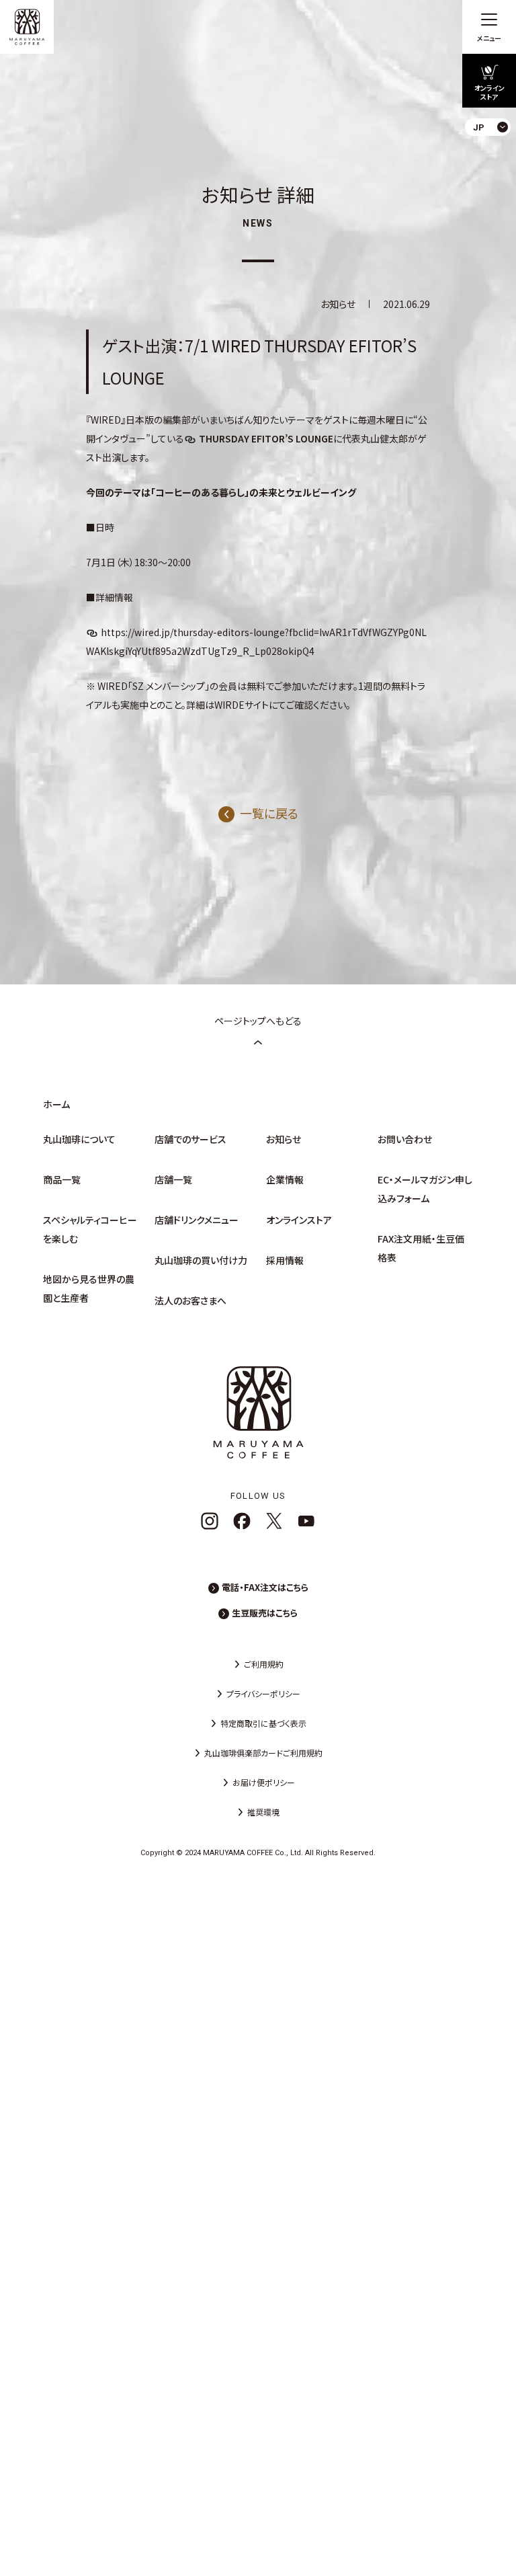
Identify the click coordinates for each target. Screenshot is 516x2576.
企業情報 (285, 1179)
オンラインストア (299, 1220)
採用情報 (285, 1260)
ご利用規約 (264, 1664)
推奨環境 (263, 1812)
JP (495, 158)
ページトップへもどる (258, 1021)
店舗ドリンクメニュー (197, 1220)
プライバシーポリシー (263, 1693)
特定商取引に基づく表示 (263, 1723)
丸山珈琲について (79, 1139)
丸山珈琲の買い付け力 (201, 1260)
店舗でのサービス (190, 1139)
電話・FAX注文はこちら (265, 1587)
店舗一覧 (173, 1179)
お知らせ (284, 1139)
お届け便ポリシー (264, 1782)
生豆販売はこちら (265, 1613)
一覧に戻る (269, 813)
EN (495, 181)
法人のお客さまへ (190, 1300)
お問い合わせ (405, 1139)
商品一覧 (62, 1179)
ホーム (56, 1104)
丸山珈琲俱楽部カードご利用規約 (263, 1753)
